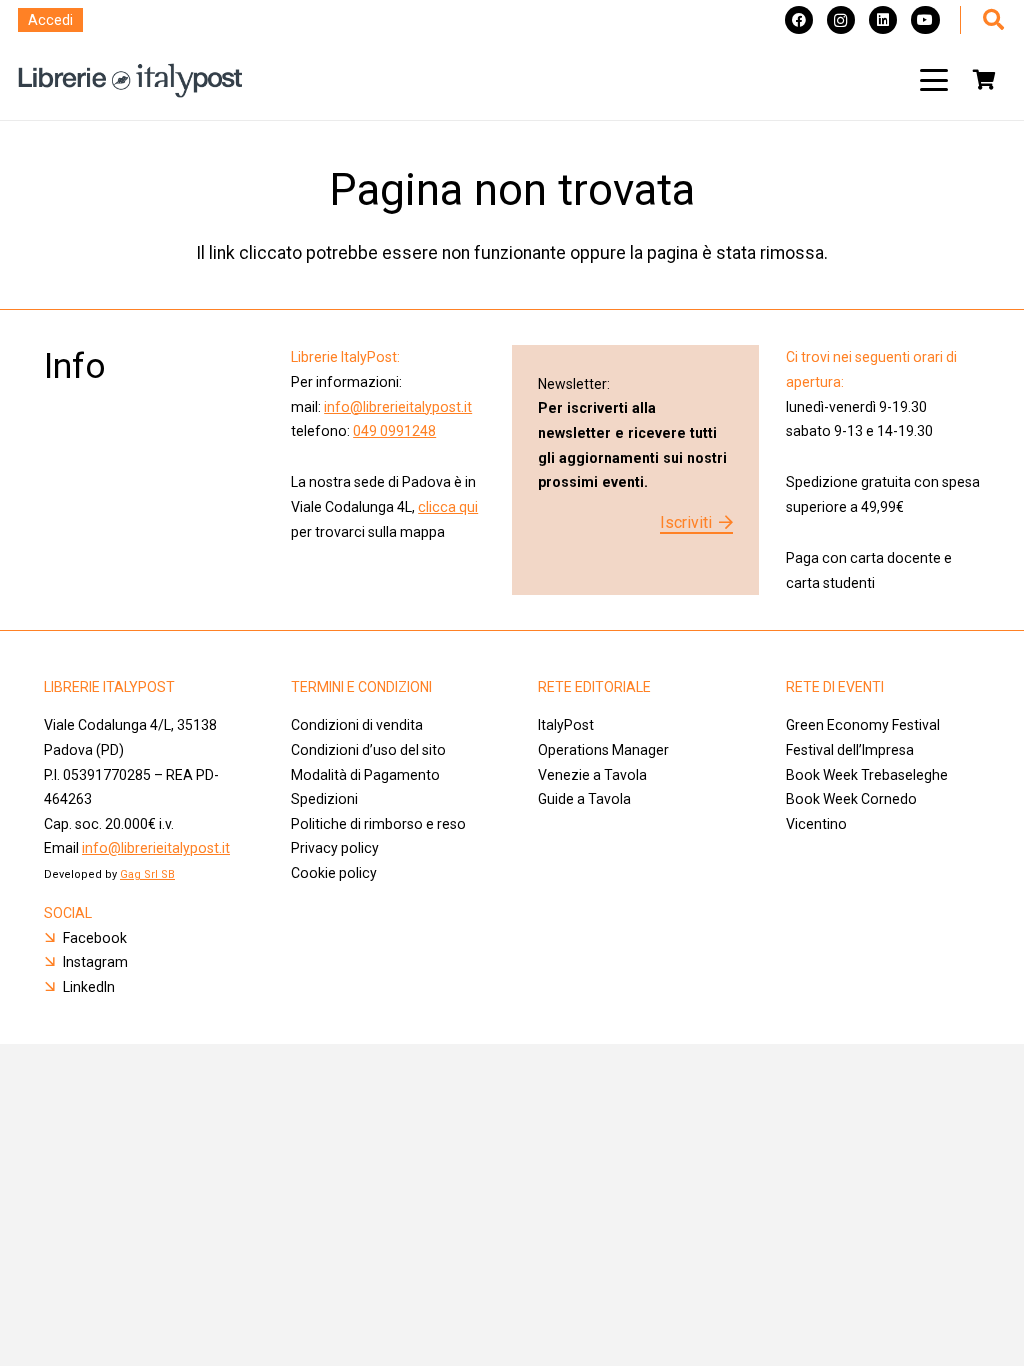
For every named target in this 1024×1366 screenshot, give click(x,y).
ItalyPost (566, 725)
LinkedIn (89, 987)
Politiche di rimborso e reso (378, 824)
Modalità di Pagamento (365, 775)
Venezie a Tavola (592, 775)
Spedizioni (324, 799)
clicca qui (448, 507)
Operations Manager (605, 750)
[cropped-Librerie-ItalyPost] (130, 80)
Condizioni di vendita (357, 725)
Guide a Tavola (584, 799)
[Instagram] (841, 20)
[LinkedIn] (883, 20)
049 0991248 (394, 431)
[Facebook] (799, 20)
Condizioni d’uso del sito (368, 750)
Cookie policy (334, 873)
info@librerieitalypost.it (398, 407)
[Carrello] (984, 80)
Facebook (95, 938)
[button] (934, 80)
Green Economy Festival (863, 725)
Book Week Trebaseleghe (867, 775)
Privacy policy (335, 848)
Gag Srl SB (147, 874)
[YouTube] (925, 20)
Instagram (95, 962)
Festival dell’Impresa (850, 750)
